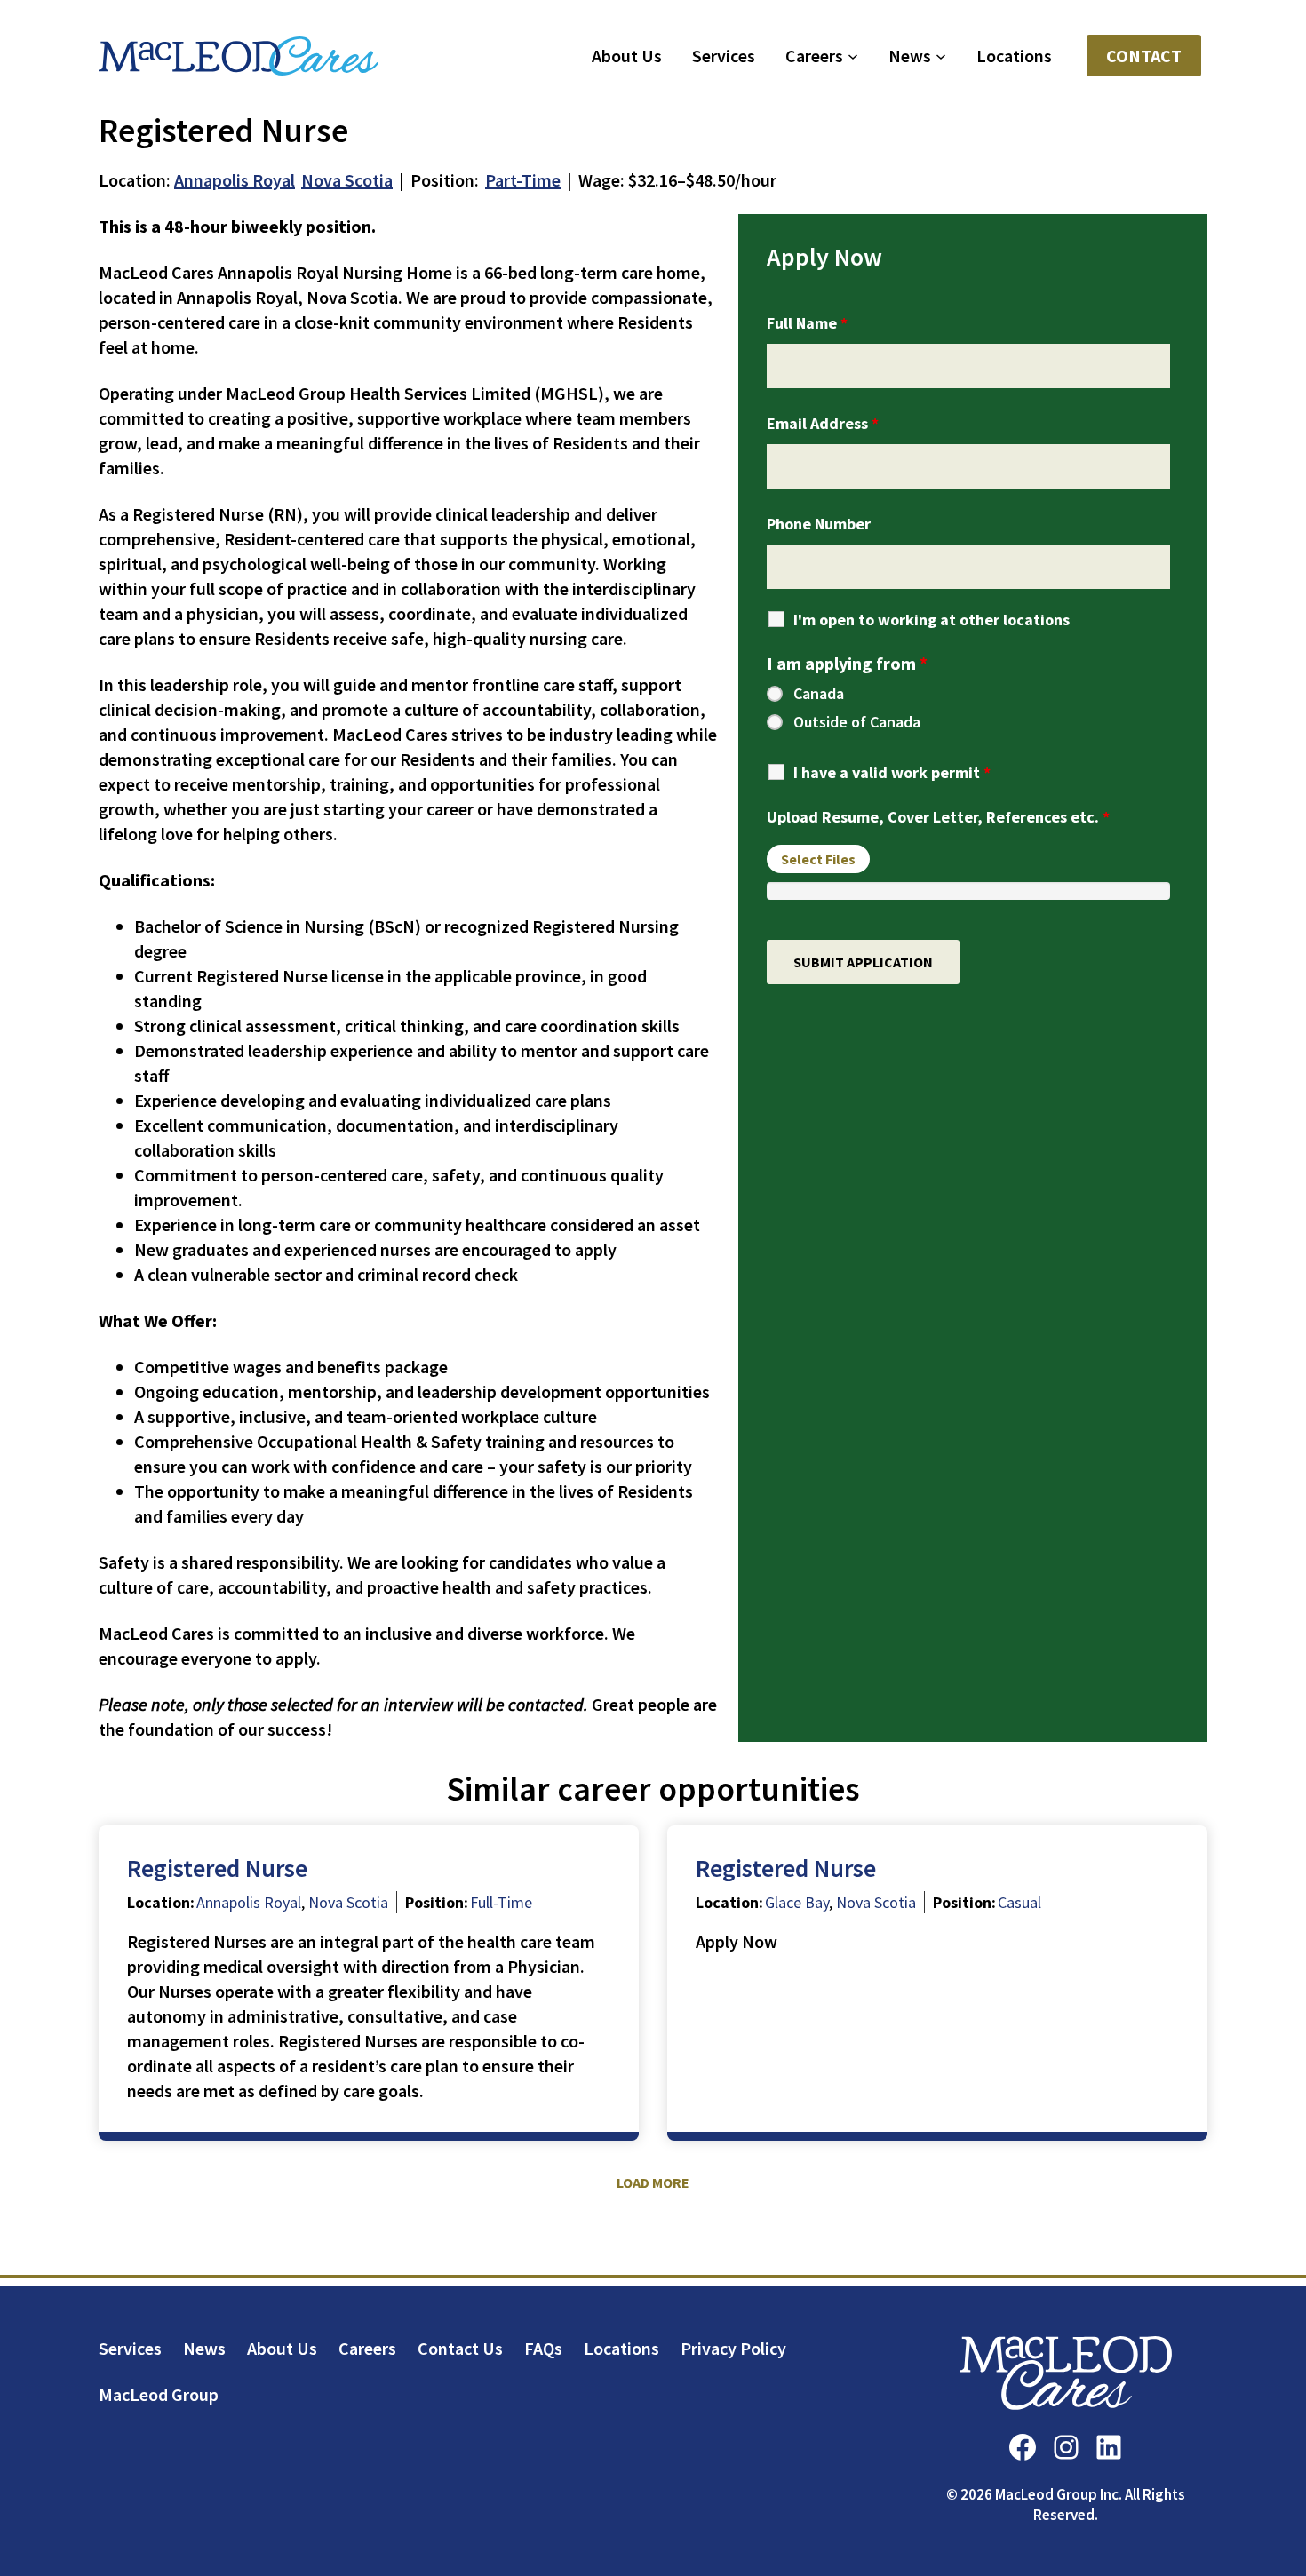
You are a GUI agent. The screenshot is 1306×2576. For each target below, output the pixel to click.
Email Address (823, 423)
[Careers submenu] (853, 56)
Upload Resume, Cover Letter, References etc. (938, 817)
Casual (1019, 1902)
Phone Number (819, 524)
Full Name (807, 323)
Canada (819, 694)
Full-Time (501, 1902)
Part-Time (523, 180)
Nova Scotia (347, 180)
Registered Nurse (217, 1868)
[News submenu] (941, 56)
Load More (653, 2182)
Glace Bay (797, 1902)
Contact (1144, 56)
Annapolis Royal (235, 180)
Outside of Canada (857, 722)
